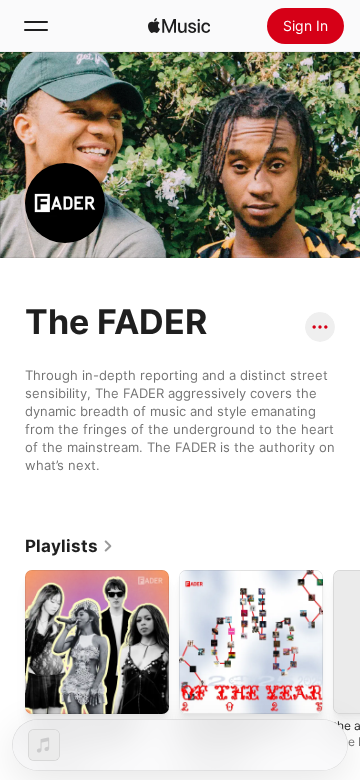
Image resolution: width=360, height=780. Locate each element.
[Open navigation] (36, 26)
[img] (179, 26)
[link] (69, 546)
